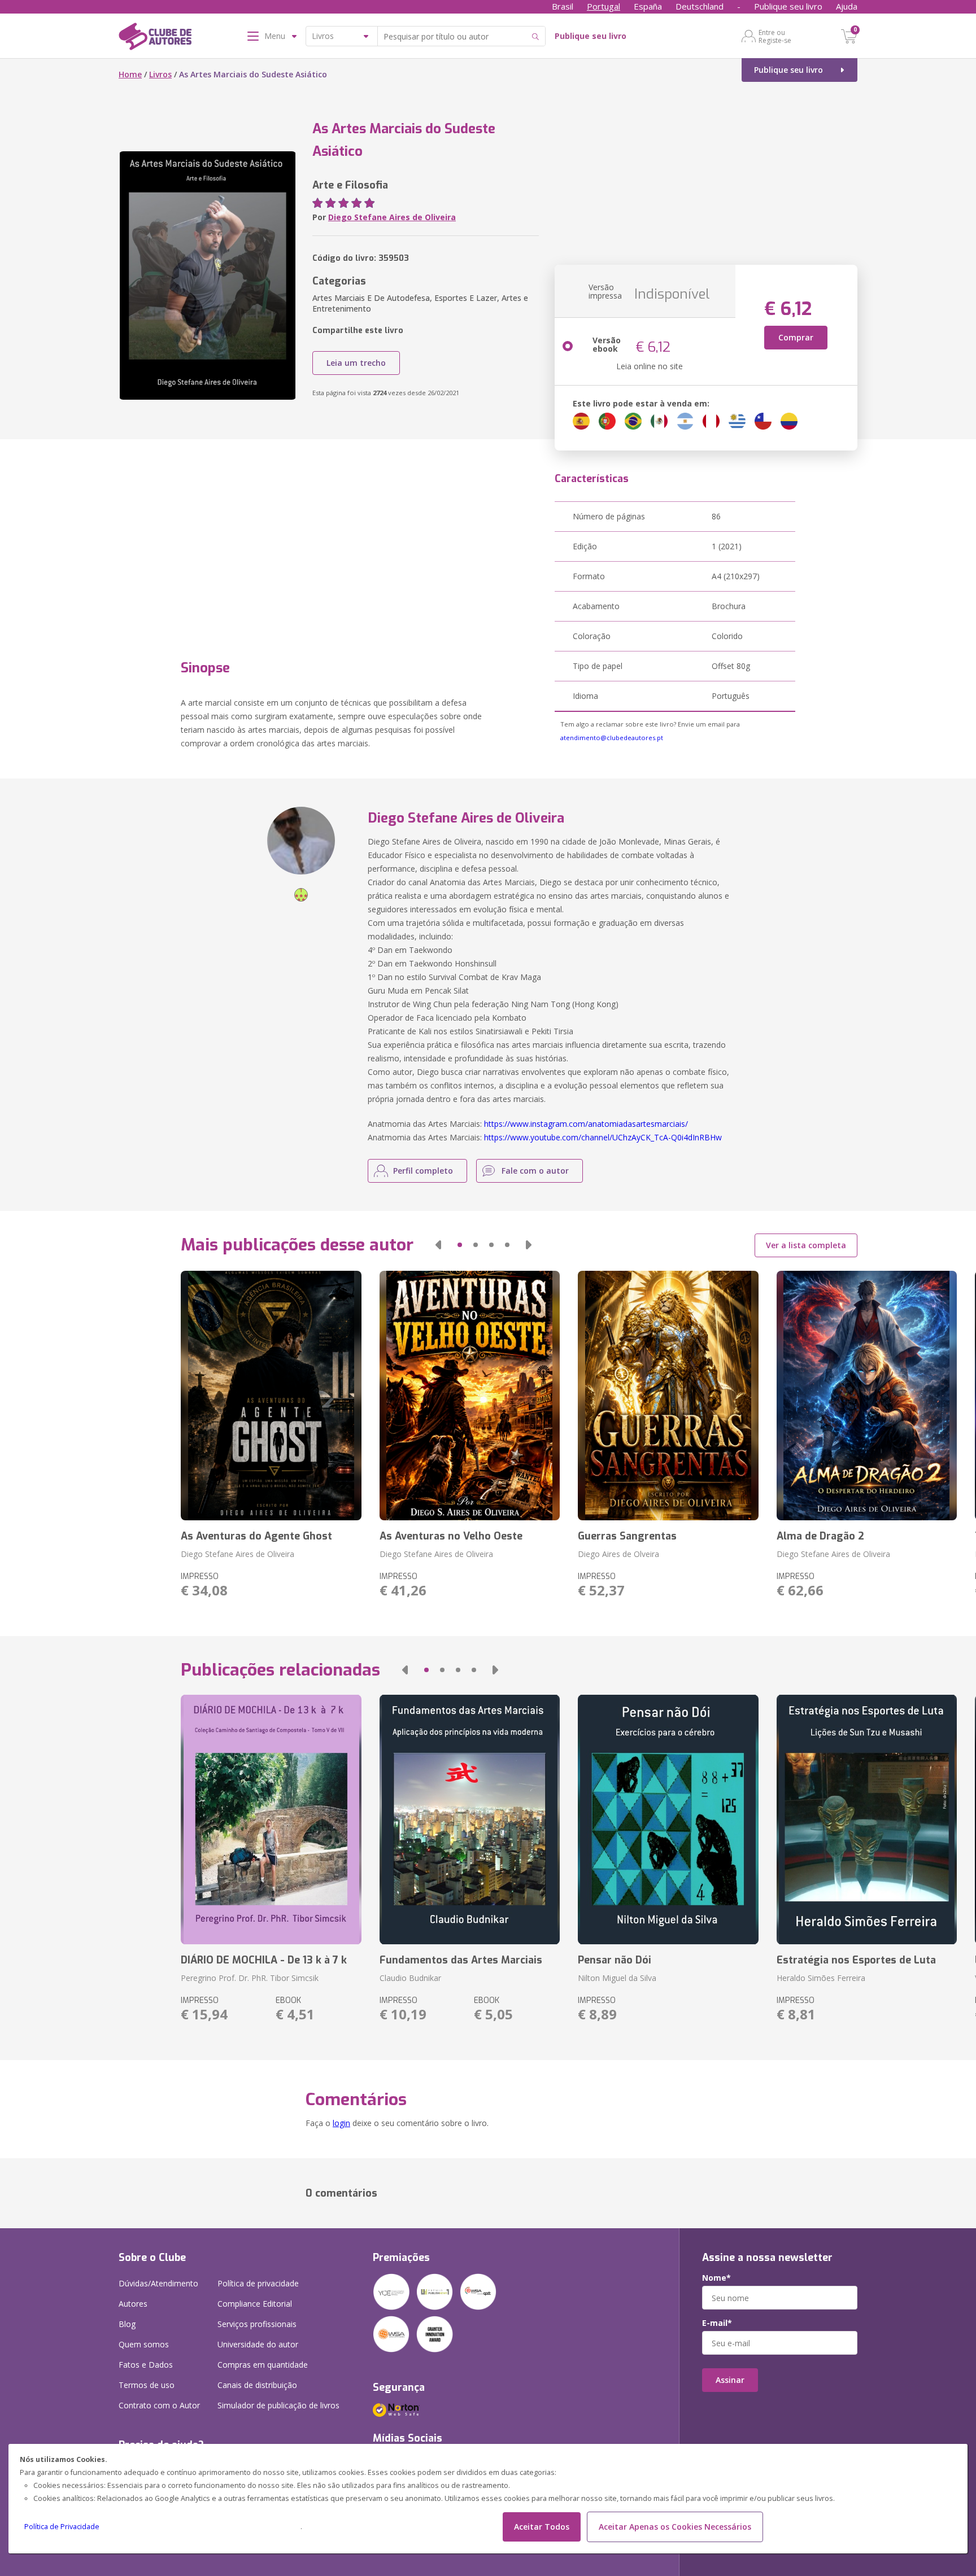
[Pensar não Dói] (668, 1820)
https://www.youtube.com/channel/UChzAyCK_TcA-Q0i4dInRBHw (603, 1137)
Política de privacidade (258, 2283)
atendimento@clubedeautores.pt (612, 738)
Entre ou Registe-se (775, 36)
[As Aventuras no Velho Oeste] (470, 1396)
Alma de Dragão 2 (820, 1536)
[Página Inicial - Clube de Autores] (155, 38)
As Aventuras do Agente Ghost (256, 1536)
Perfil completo (423, 1171)
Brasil (563, 6)
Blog (127, 2324)
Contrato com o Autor (159, 2405)
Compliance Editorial (255, 2304)
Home (130, 74)
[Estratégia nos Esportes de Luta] (867, 1820)
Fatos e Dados (146, 2365)
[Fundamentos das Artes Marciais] (470, 1820)
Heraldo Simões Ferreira (821, 1978)
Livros (160, 74)
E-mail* (717, 2323)
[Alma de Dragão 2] (867, 1396)
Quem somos (144, 2344)
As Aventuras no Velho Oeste (451, 1536)
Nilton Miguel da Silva (617, 1978)
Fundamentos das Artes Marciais (461, 1960)
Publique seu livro (788, 6)
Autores (133, 2304)
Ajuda (847, 6)
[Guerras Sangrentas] (668, 1396)
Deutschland (700, 6)
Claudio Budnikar (410, 1978)
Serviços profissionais (257, 2324)
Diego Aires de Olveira (618, 1554)
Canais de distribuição (257, 2385)
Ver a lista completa (806, 1245)
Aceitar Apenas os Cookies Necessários (675, 2527)
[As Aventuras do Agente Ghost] (271, 1396)
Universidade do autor (258, 2344)
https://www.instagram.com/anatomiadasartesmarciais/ (586, 1124)
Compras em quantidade (263, 2365)
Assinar (730, 2380)
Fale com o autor (535, 1171)
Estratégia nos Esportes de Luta (856, 1960)
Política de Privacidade (62, 2527)
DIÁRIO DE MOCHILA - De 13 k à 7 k (264, 1960)
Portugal (604, 6)
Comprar (796, 337)
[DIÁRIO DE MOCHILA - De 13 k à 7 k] (271, 1820)
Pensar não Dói (615, 1960)
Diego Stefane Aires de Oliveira (392, 217)
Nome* (716, 2278)
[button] (438, 1245)
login (341, 2123)
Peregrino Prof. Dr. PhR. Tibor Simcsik (250, 1978)
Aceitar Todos (542, 2527)
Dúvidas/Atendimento (158, 2283)
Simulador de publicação (278, 2405)
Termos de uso (147, 2385)
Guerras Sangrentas (627, 1536)
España (648, 6)
